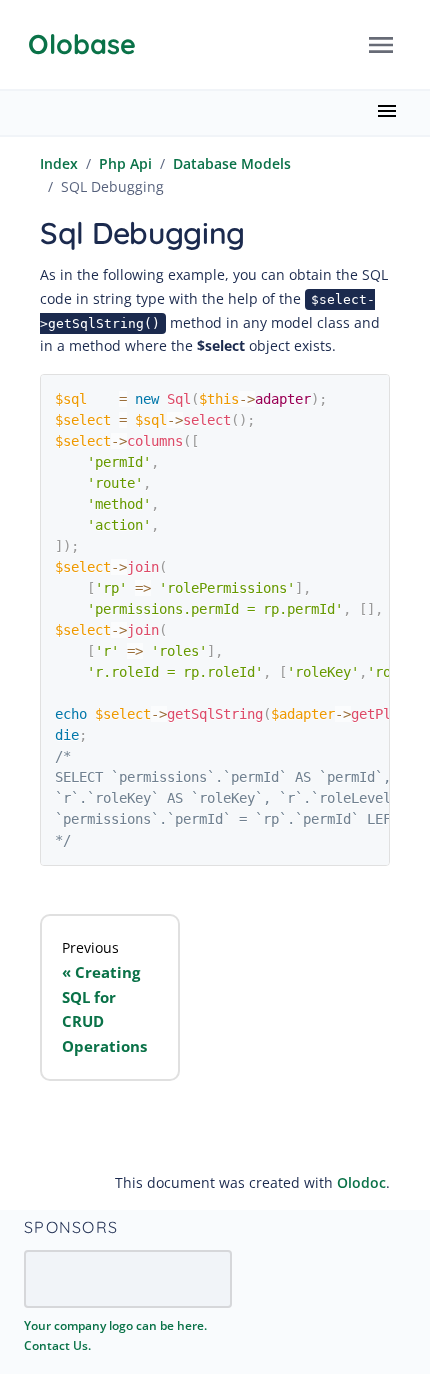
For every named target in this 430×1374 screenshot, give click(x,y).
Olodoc (361, 1182)
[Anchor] (129, 1226)
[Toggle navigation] (381, 45)
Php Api (125, 163)
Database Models (232, 163)
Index (59, 163)
